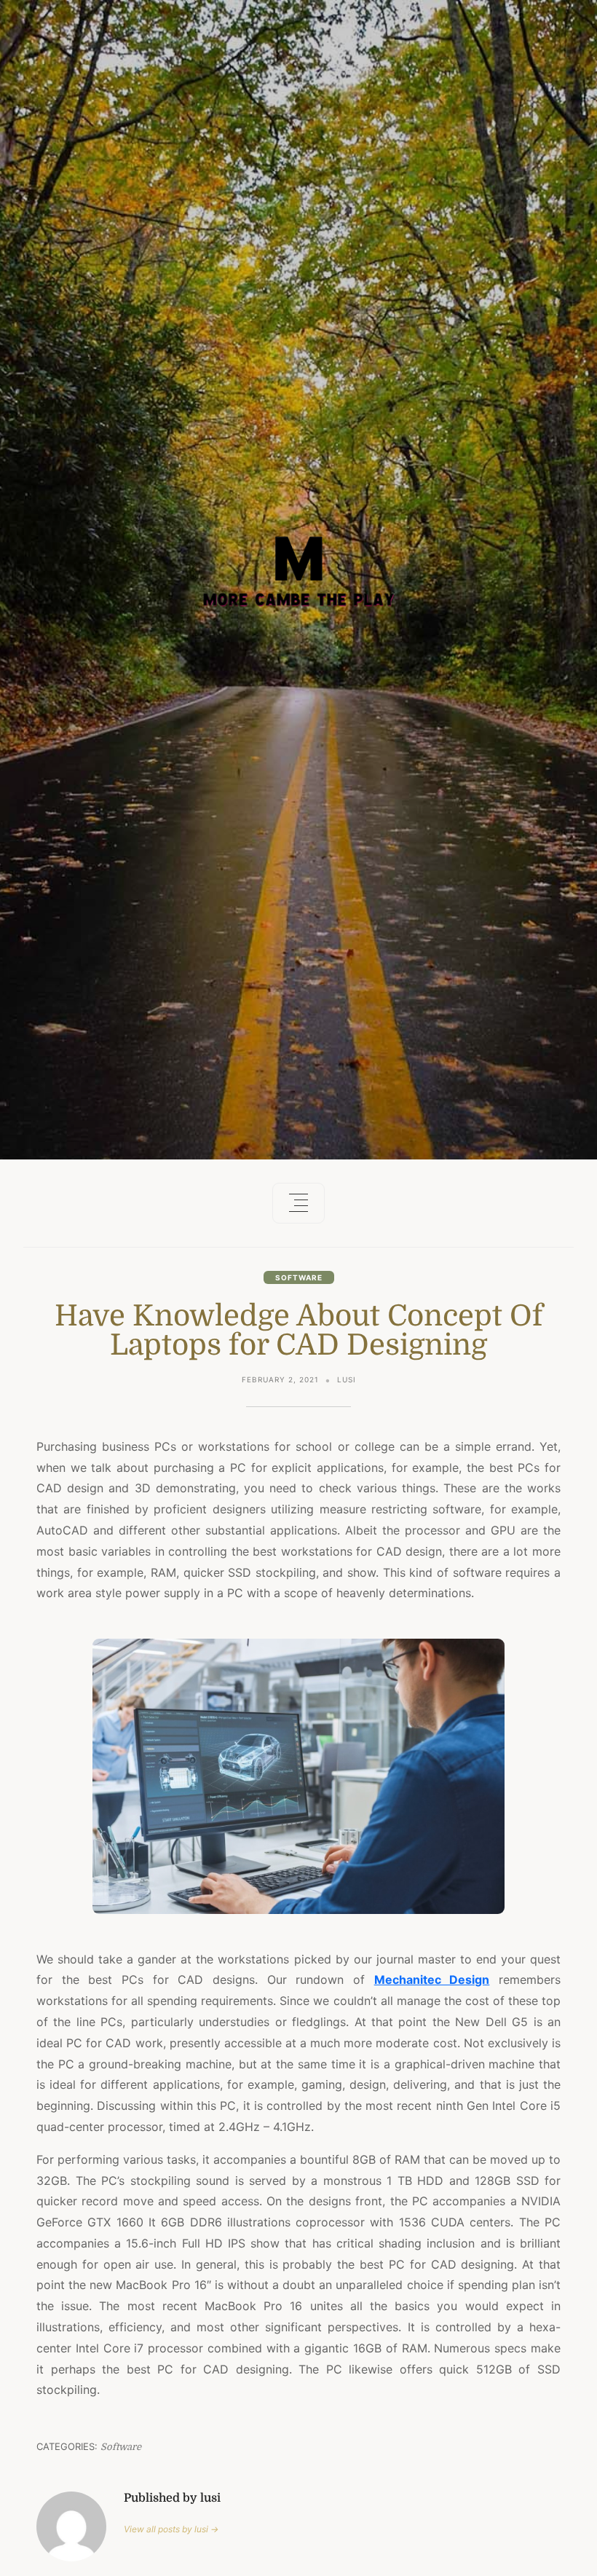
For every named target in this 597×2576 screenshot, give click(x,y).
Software (299, 1277)
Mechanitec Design (432, 1980)
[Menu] (298, 1203)
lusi (347, 1379)
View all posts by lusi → (171, 2529)
